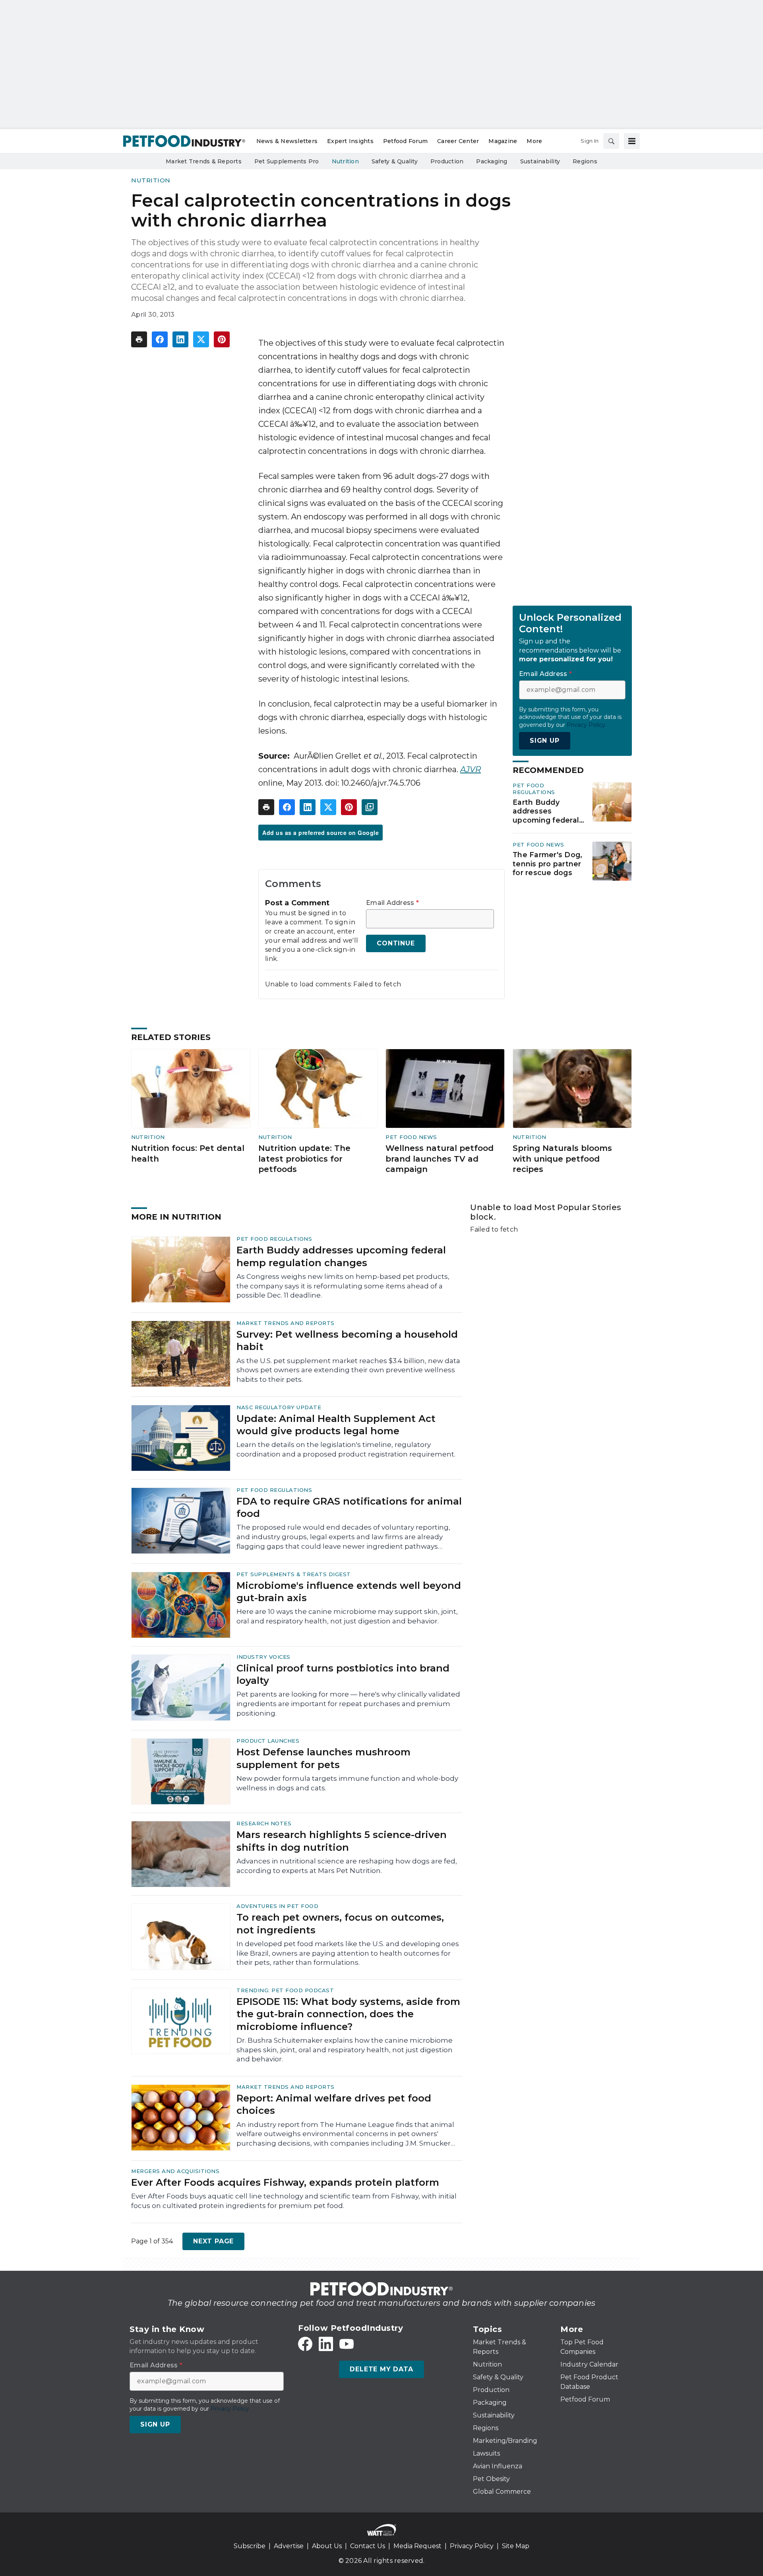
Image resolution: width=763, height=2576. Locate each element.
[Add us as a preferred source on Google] (370, 807)
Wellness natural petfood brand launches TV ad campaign (440, 1159)
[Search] (611, 141)
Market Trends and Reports (286, 1323)
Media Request (417, 2546)
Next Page (213, 2241)
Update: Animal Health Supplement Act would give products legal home (336, 1425)
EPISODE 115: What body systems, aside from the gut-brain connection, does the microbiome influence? (348, 2014)
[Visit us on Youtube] (347, 2344)
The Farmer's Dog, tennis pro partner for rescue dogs (547, 864)
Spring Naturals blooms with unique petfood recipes (562, 1159)
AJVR (471, 769)
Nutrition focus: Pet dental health (188, 1153)
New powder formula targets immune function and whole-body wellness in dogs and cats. (347, 1783)
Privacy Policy (472, 2546)
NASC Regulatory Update (279, 1407)
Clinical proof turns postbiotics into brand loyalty (343, 1674)
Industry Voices (263, 1657)
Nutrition (151, 180)
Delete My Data (381, 2369)
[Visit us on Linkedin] (326, 2344)
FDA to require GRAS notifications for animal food (349, 1507)
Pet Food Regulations (534, 789)
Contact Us (368, 2546)
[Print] (139, 339)
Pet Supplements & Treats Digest (294, 1574)
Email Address (392, 903)
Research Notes (264, 1823)
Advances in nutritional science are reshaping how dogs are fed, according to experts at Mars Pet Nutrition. (347, 1866)
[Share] (160, 339)
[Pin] (222, 339)
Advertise (289, 2546)
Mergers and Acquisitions (175, 2171)
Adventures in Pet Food (277, 1906)
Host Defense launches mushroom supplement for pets (323, 1758)
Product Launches (268, 1741)
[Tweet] (201, 339)
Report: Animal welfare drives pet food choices (334, 2104)
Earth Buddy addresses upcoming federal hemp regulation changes (546, 812)
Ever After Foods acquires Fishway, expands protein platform (285, 2182)
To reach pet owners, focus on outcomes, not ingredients (340, 1923)
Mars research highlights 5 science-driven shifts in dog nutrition (342, 1841)
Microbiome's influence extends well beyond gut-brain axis (349, 1592)
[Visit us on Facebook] (305, 2344)
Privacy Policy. (587, 725)
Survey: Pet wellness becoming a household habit (347, 1340)
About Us (327, 2546)
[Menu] (632, 141)
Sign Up (545, 741)
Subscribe (250, 2546)
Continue (396, 943)
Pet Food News (538, 844)
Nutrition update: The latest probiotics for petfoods (304, 1159)
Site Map (516, 2546)
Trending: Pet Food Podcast (285, 1990)
